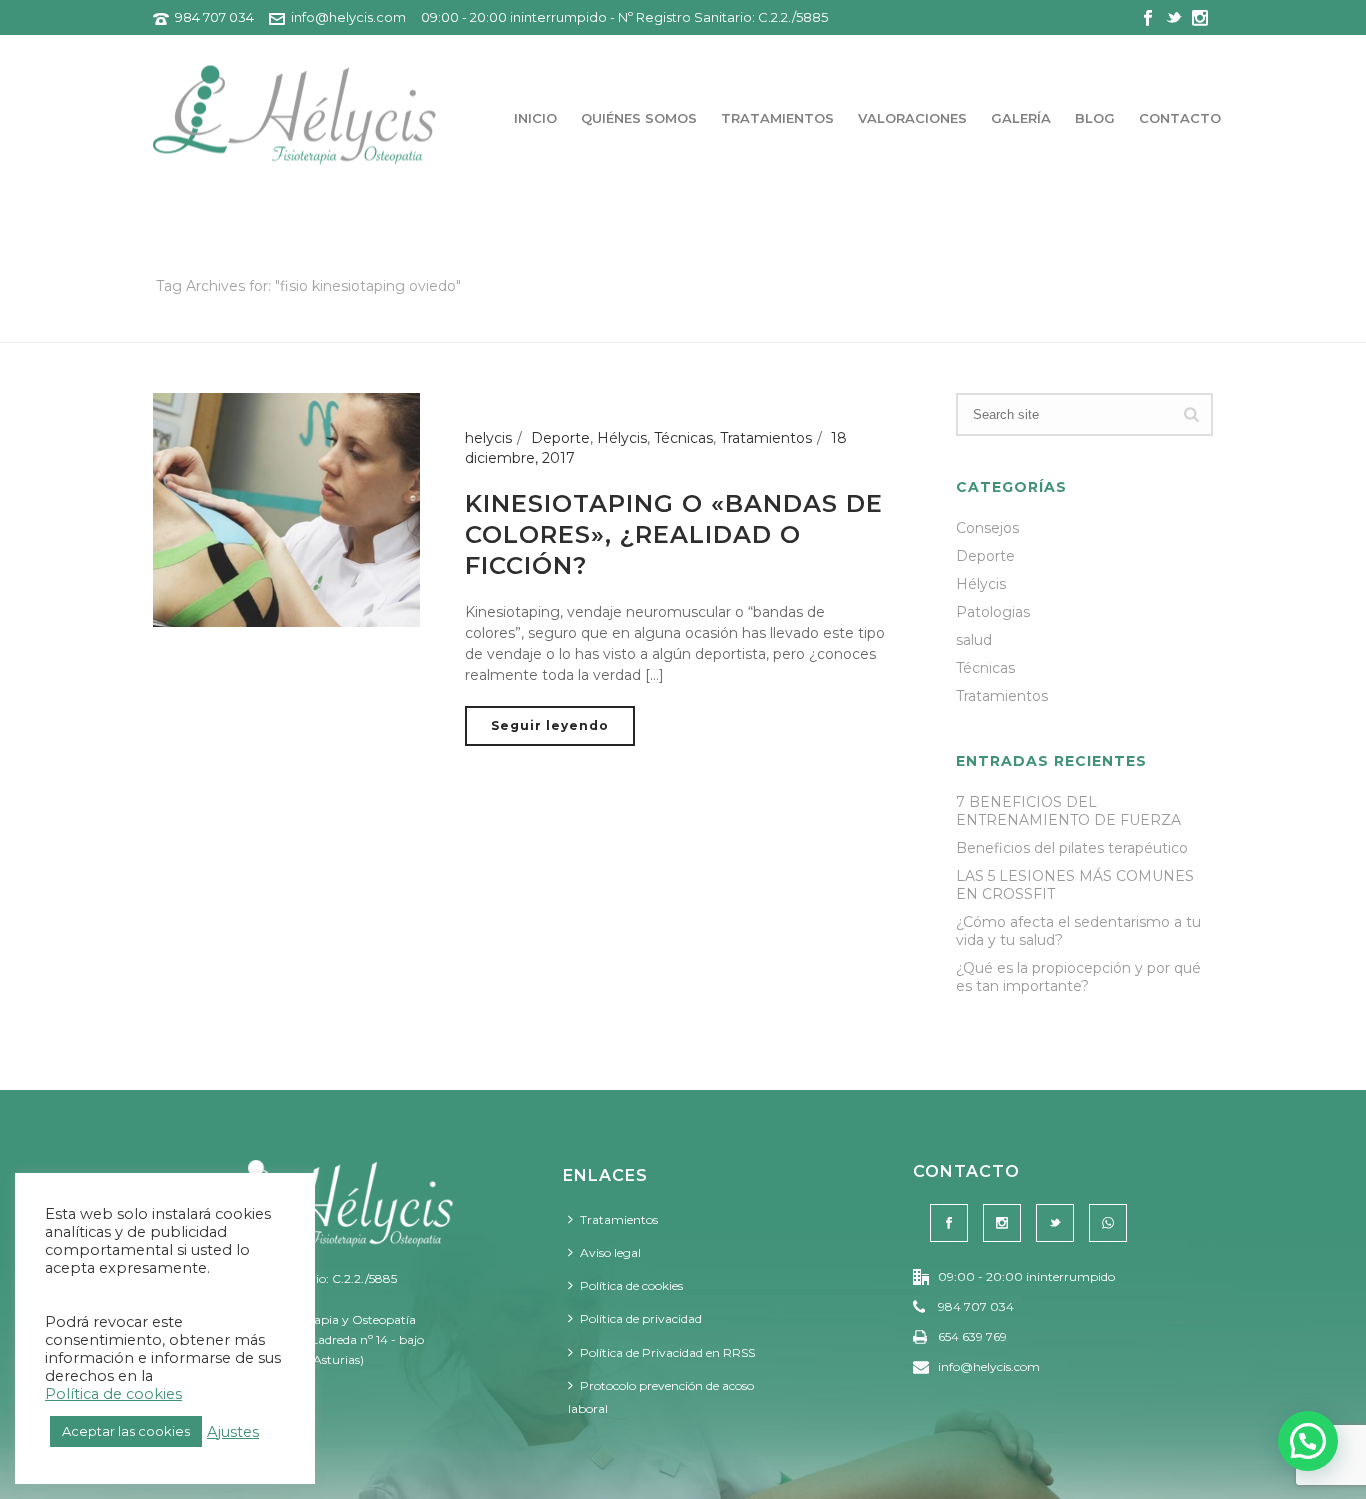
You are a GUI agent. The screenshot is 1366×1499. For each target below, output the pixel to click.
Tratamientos (777, 118)
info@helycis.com (348, 17)
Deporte (560, 438)
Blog (1095, 118)
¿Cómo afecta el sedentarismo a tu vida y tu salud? (1078, 931)
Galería (1021, 118)
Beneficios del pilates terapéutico (1072, 848)
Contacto (1180, 118)
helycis (488, 438)
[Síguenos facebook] (949, 1223)
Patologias (993, 612)
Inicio (535, 118)
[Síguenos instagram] (1002, 1223)
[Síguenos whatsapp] (1108, 1223)
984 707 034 (214, 17)
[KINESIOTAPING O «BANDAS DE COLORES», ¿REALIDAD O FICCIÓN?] (286, 509)
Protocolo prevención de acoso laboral (661, 1397)
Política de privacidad (641, 1318)
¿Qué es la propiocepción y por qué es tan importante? (1078, 977)
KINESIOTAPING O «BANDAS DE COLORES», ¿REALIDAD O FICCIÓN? (674, 534)
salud (974, 640)
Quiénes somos (639, 118)
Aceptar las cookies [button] (126, 1431)
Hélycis (622, 438)
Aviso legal (610, 1252)
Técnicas (683, 438)
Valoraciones (912, 118)
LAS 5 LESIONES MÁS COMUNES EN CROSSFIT (1075, 885)
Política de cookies (631, 1285)
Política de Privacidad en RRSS (667, 1352)
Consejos (987, 528)
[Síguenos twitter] (1055, 1223)
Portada (960, 323)
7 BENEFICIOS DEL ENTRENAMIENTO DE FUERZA (1068, 811)
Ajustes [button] (233, 1432)
